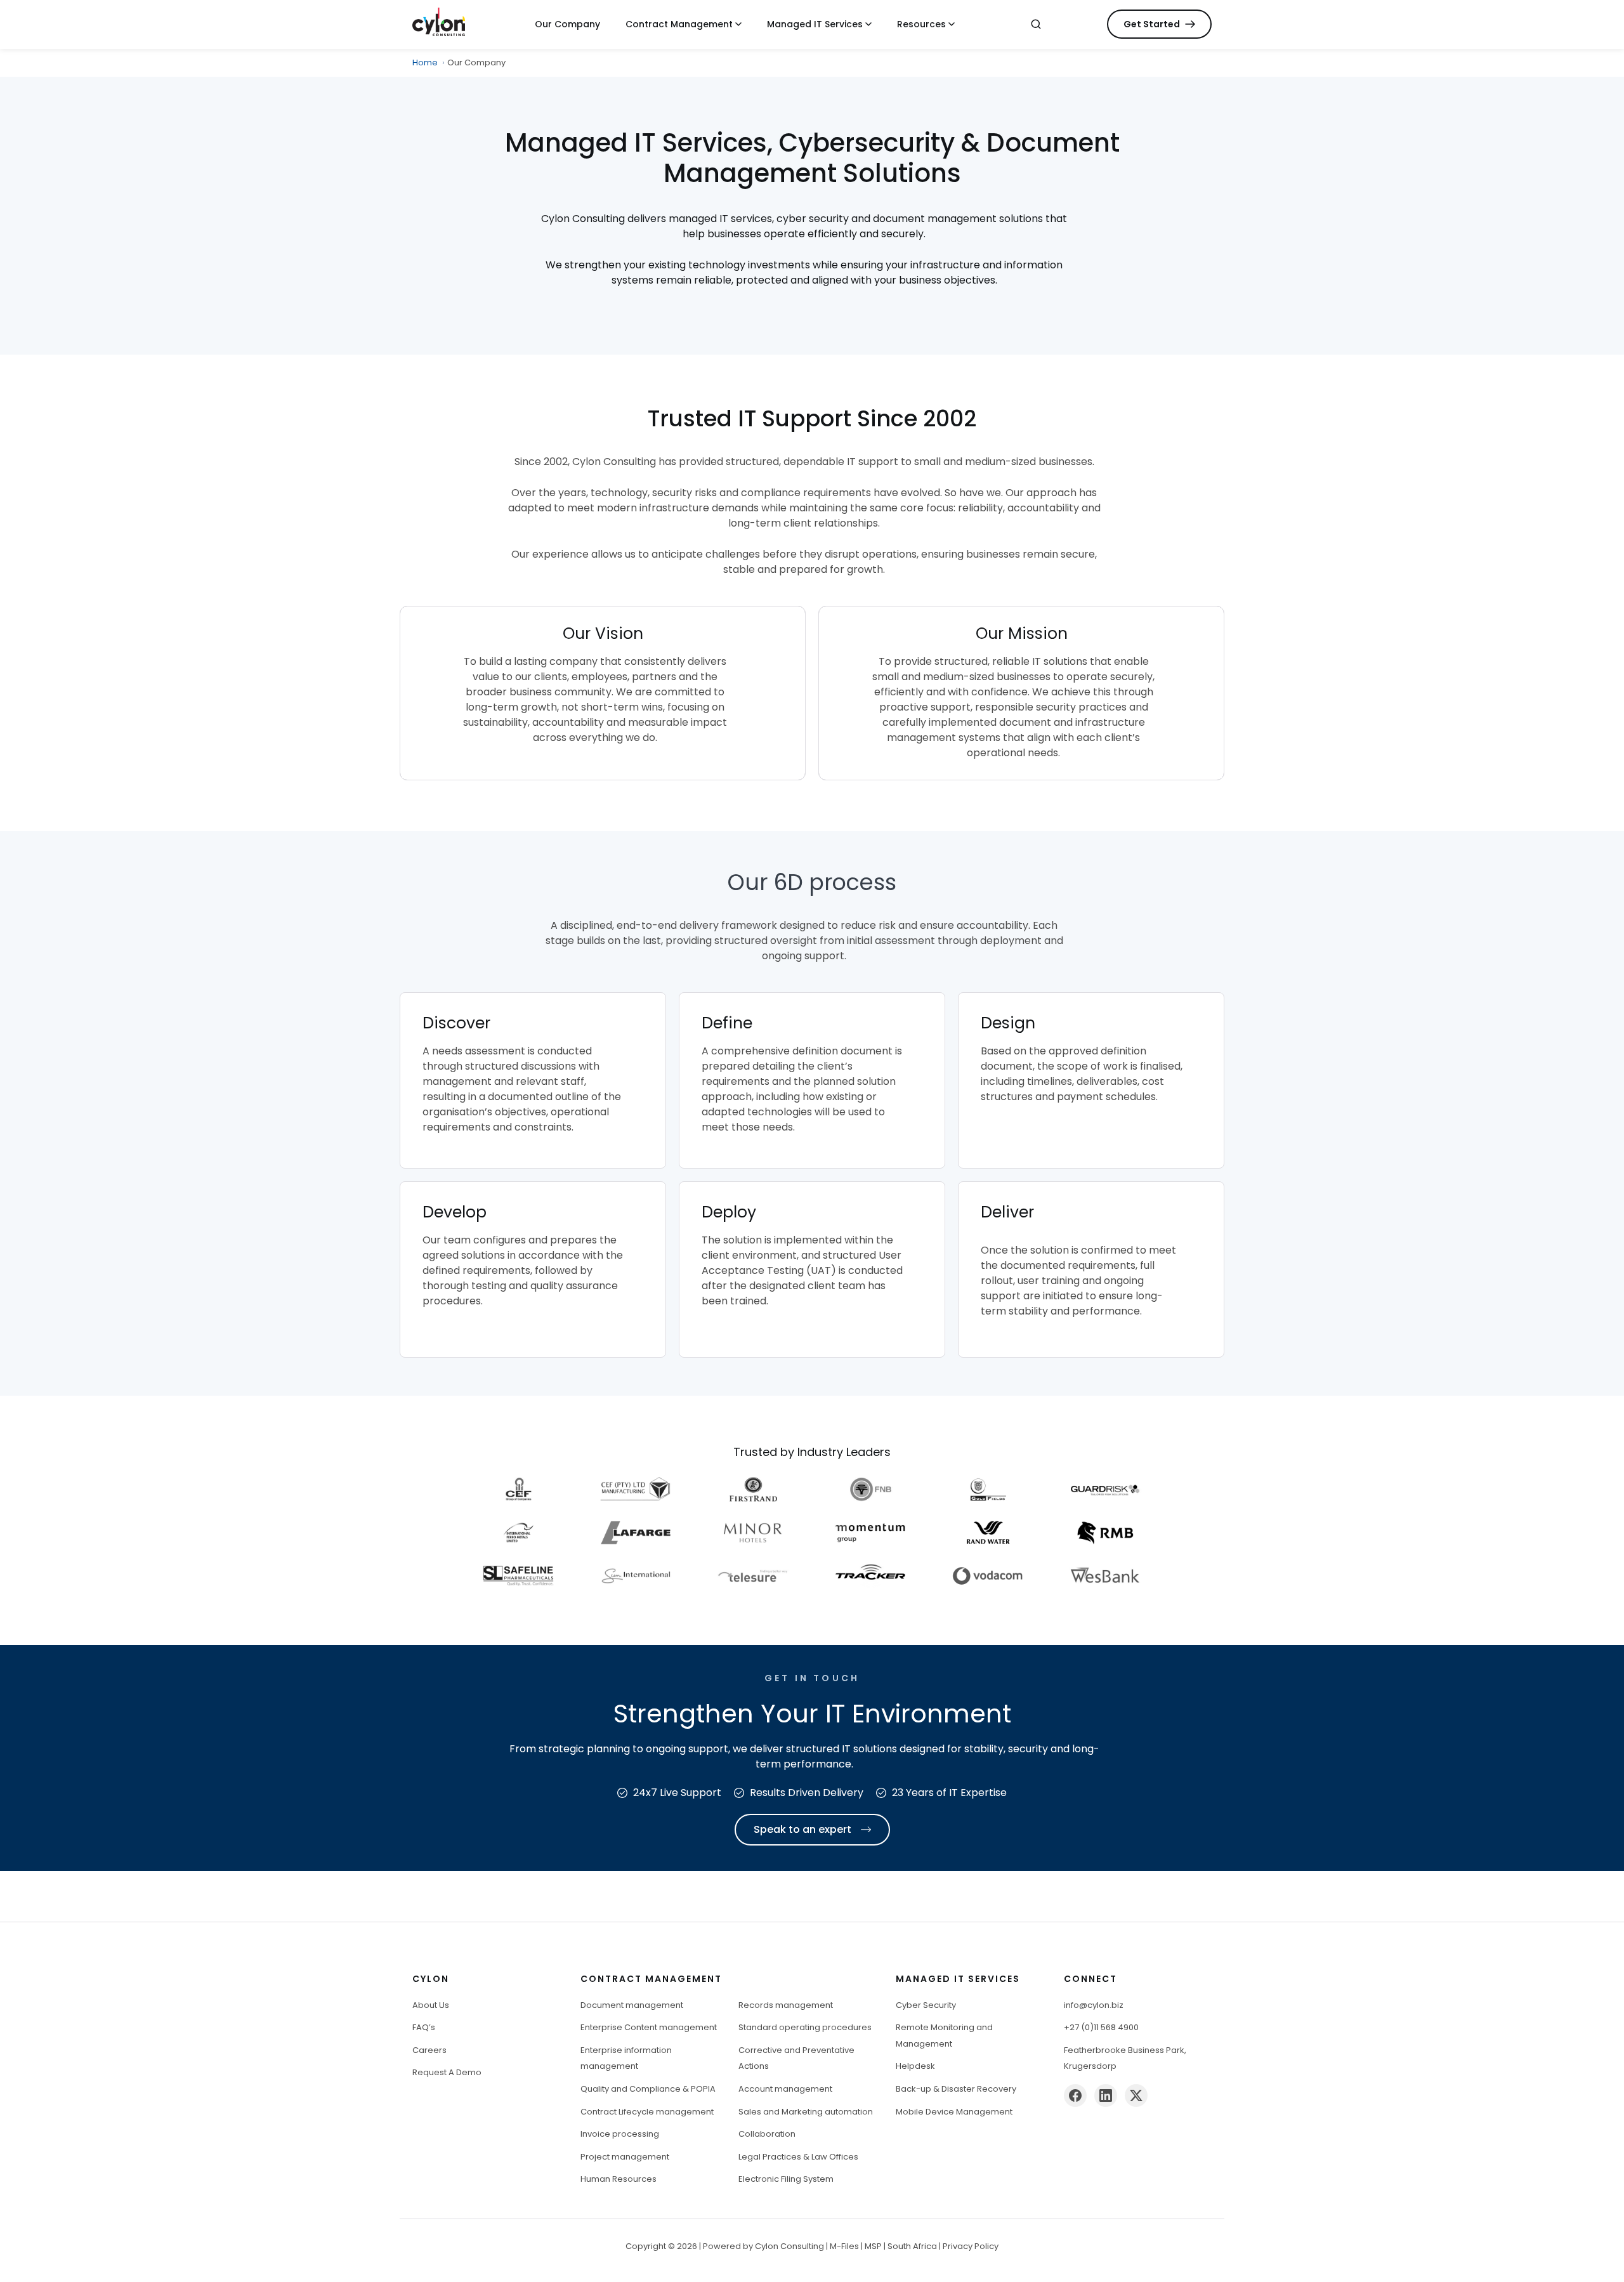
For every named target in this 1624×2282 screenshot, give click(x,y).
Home (425, 62)
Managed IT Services (815, 24)
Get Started (1152, 24)
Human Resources (619, 2179)
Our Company (567, 24)
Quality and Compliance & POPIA (648, 2089)
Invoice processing (620, 2134)
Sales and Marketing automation (806, 2112)
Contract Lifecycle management (647, 2112)
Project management (625, 2157)
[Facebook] (1075, 2095)
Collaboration (767, 2134)
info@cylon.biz (1094, 2005)
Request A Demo (447, 2072)
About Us (431, 2005)
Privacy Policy (971, 2246)
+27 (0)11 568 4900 (1101, 2027)
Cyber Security (926, 2005)
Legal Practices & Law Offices (798, 2157)
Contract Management (679, 24)
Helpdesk (915, 2066)
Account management (785, 2089)
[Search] (1036, 24)
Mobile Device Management (954, 2112)
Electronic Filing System (786, 2179)
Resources (921, 24)
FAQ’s (424, 2027)
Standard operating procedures (805, 2027)
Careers (429, 2050)
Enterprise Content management (649, 2027)
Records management (786, 2005)
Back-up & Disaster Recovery (956, 2089)
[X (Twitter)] (1136, 2095)
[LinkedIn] (1106, 2095)
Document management (632, 2005)
